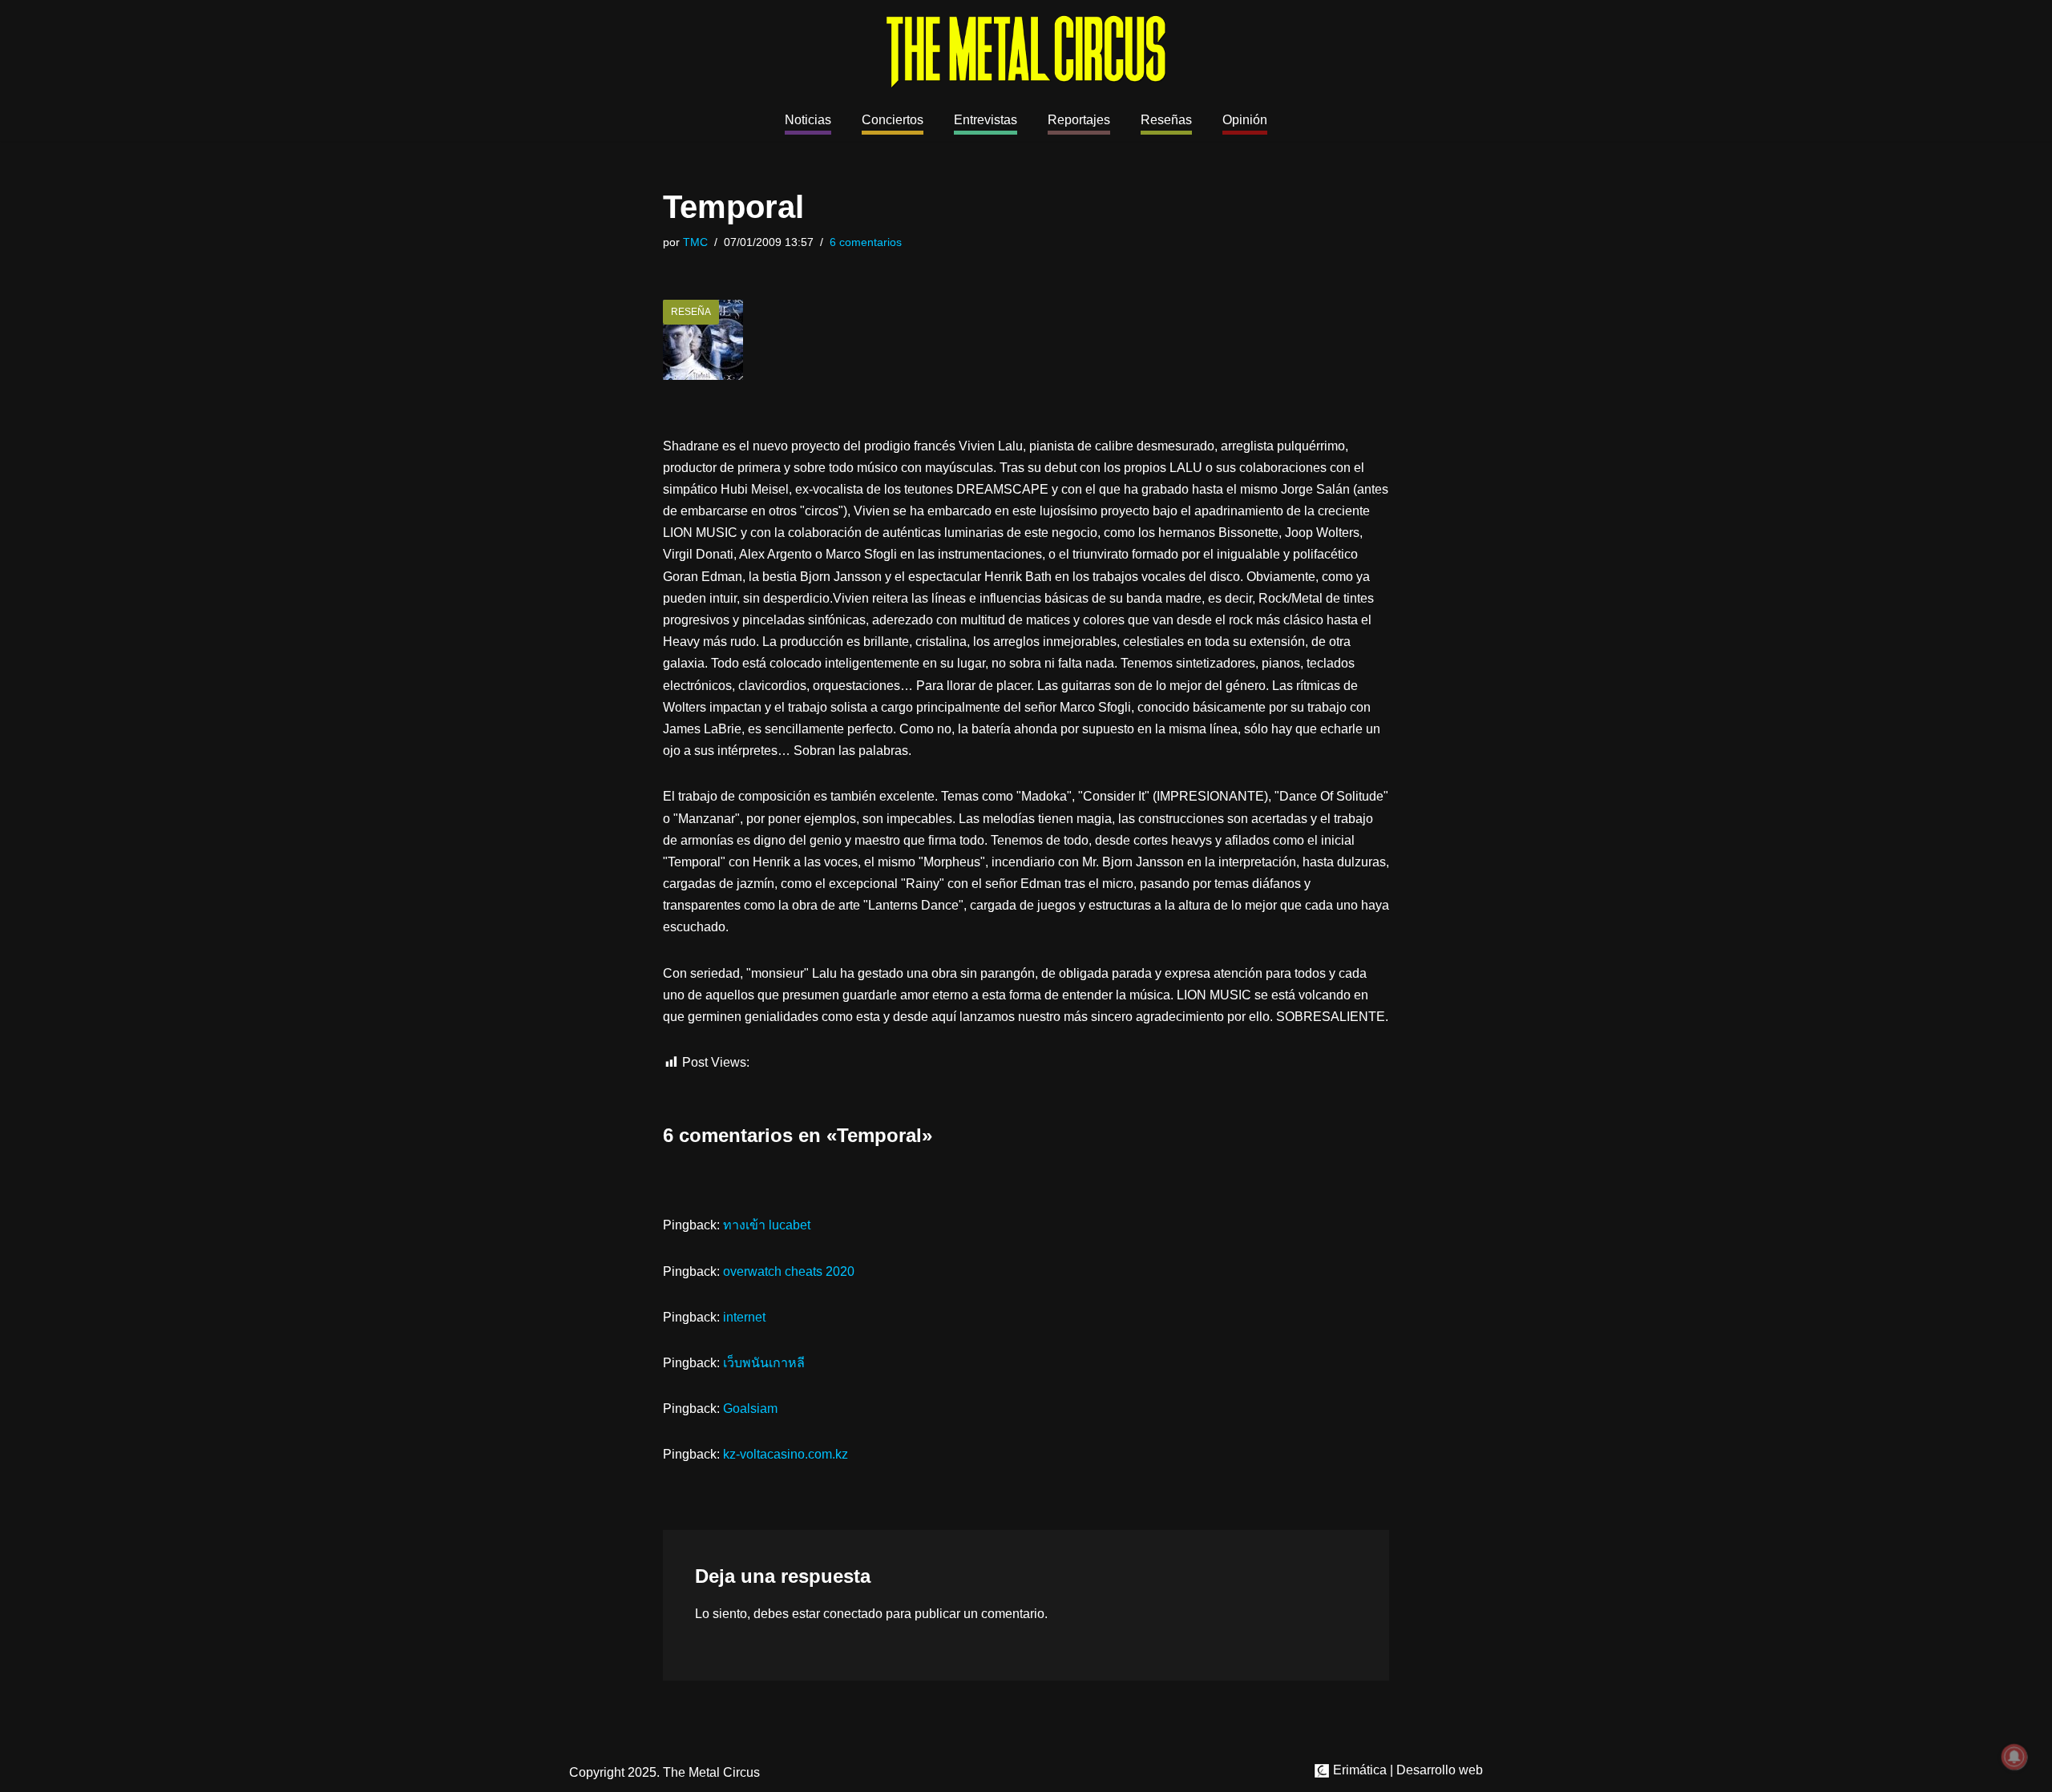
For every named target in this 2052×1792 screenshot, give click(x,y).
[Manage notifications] (2014, 1757)
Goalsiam (750, 1409)
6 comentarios (866, 242)
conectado (853, 1614)
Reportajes (1079, 120)
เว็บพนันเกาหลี (764, 1363)
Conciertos (893, 120)
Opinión (1245, 120)
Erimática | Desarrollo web (1406, 1770)
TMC (695, 242)
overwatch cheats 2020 (789, 1271)
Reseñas (1166, 120)
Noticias (808, 120)
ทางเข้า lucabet (767, 1225)
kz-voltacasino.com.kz (786, 1454)
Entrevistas (986, 120)
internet (744, 1317)
